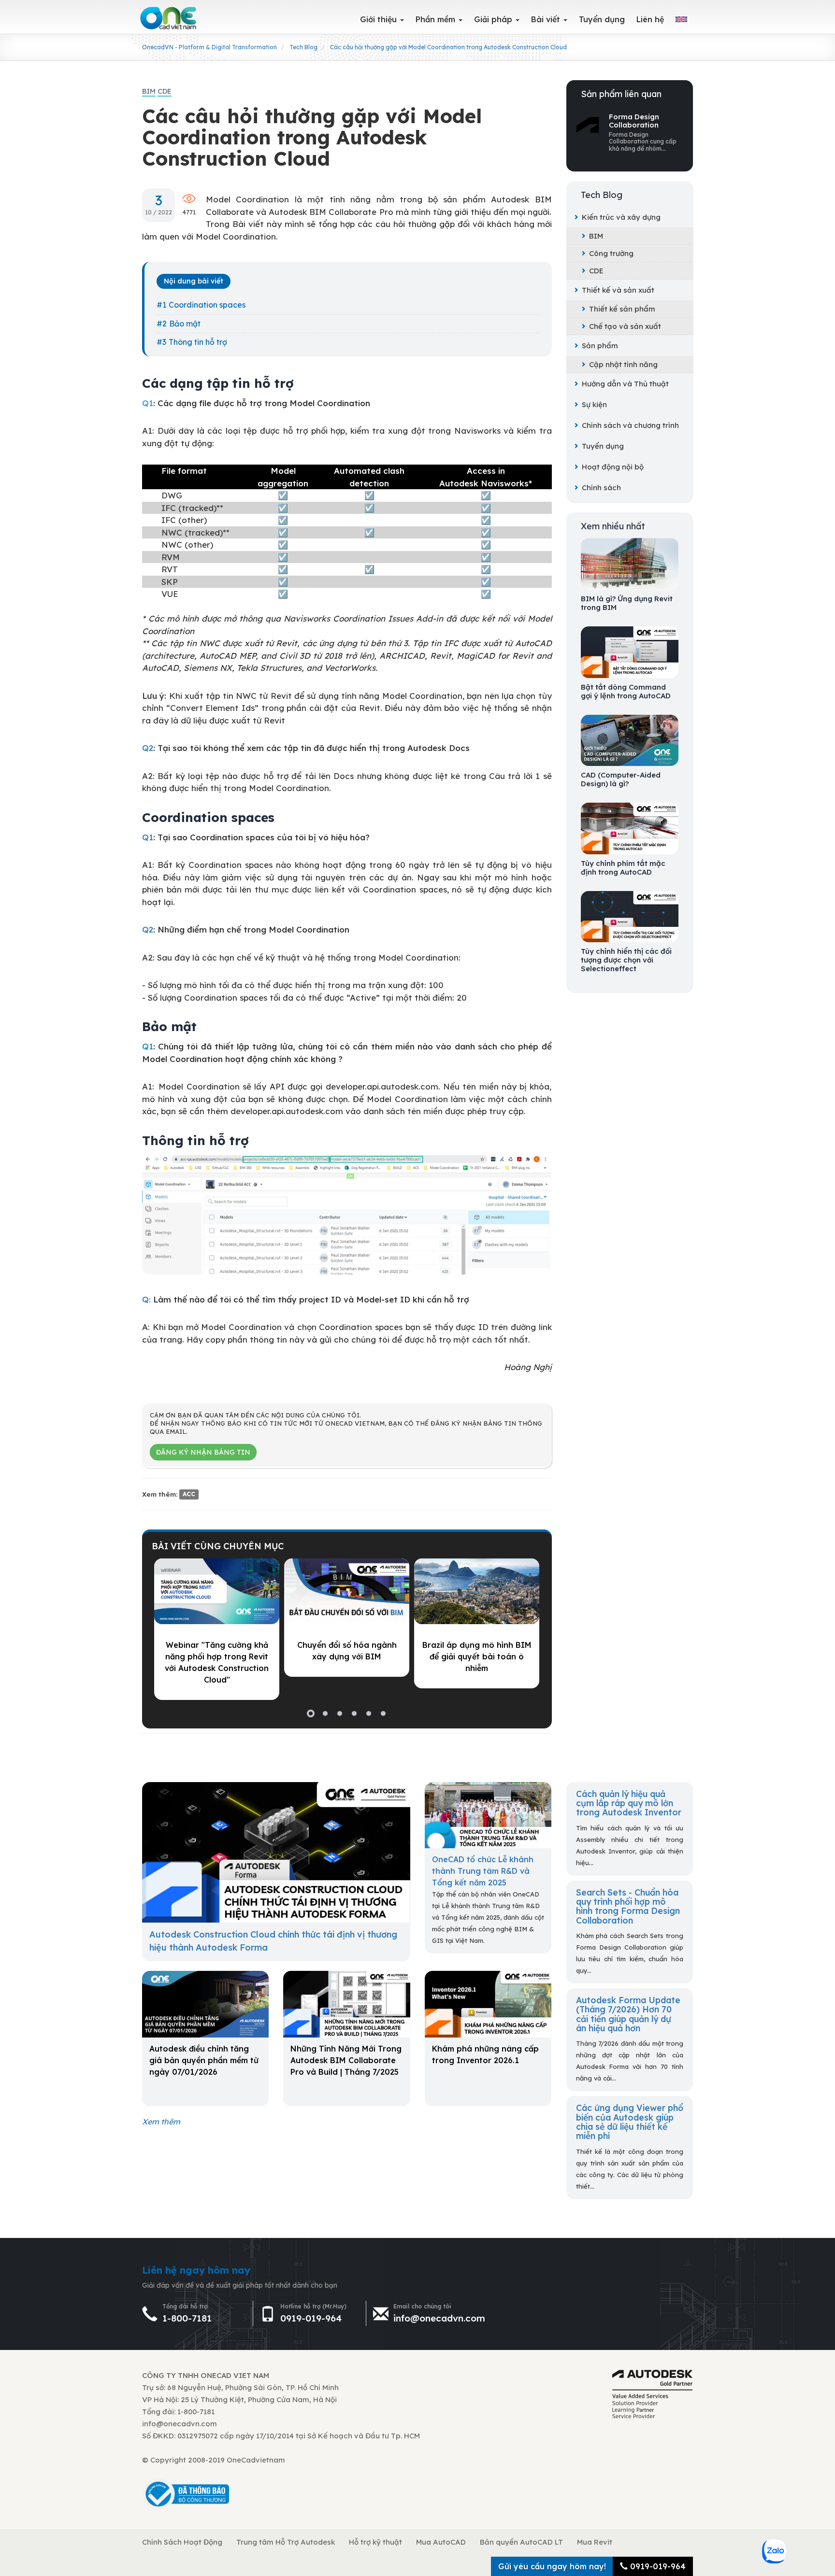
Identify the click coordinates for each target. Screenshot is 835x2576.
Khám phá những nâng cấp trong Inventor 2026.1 (485, 2054)
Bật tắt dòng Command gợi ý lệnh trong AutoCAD (626, 692)
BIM (596, 236)
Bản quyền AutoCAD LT (521, 2542)
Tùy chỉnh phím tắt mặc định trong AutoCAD (623, 868)
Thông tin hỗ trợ (198, 342)
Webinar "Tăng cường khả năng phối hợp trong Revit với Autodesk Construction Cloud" (217, 1662)
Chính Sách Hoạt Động (182, 2542)
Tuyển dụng (603, 446)
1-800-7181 (187, 2318)
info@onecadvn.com (439, 2318)
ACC (189, 1494)
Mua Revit (595, 2542)
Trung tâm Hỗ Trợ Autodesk (286, 2542)
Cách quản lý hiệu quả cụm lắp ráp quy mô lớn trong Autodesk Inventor (629, 1803)
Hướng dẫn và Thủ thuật (625, 384)
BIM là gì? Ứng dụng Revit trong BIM (627, 603)
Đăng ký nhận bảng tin (203, 1452)
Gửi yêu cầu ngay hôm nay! (552, 2566)
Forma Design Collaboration (634, 121)
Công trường (611, 253)
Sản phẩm (600, 346)
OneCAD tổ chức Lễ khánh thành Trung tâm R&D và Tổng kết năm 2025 (483, 1871)
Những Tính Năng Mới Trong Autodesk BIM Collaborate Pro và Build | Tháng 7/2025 (346, 2060)
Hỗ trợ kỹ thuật (375, 2542)
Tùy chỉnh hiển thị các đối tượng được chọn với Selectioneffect (626, 960)
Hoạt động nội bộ (613, 467)
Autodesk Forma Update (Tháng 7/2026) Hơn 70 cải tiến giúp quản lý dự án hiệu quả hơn (628, 2014)
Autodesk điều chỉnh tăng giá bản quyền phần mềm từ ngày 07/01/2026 (204, 2060)
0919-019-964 (311, 2318)
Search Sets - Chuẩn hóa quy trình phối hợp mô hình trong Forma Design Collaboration (628, 1906)
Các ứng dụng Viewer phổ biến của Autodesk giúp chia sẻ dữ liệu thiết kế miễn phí (630, 2122)
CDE (596, 271)
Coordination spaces (207, 305)
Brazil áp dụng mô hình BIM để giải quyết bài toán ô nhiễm (477, 1656)
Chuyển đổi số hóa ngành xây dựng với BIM (347, 1651)
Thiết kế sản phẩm (622, 309)
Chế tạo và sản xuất (625, 326)
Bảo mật (185, 324)
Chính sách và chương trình (630, 425)
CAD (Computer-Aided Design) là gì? (621, 779)
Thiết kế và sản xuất (618, 290)
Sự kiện (594, 404)
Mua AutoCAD (441, 2542)
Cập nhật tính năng (623, 364)
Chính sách (601, 488)
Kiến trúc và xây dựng (621, 217)
